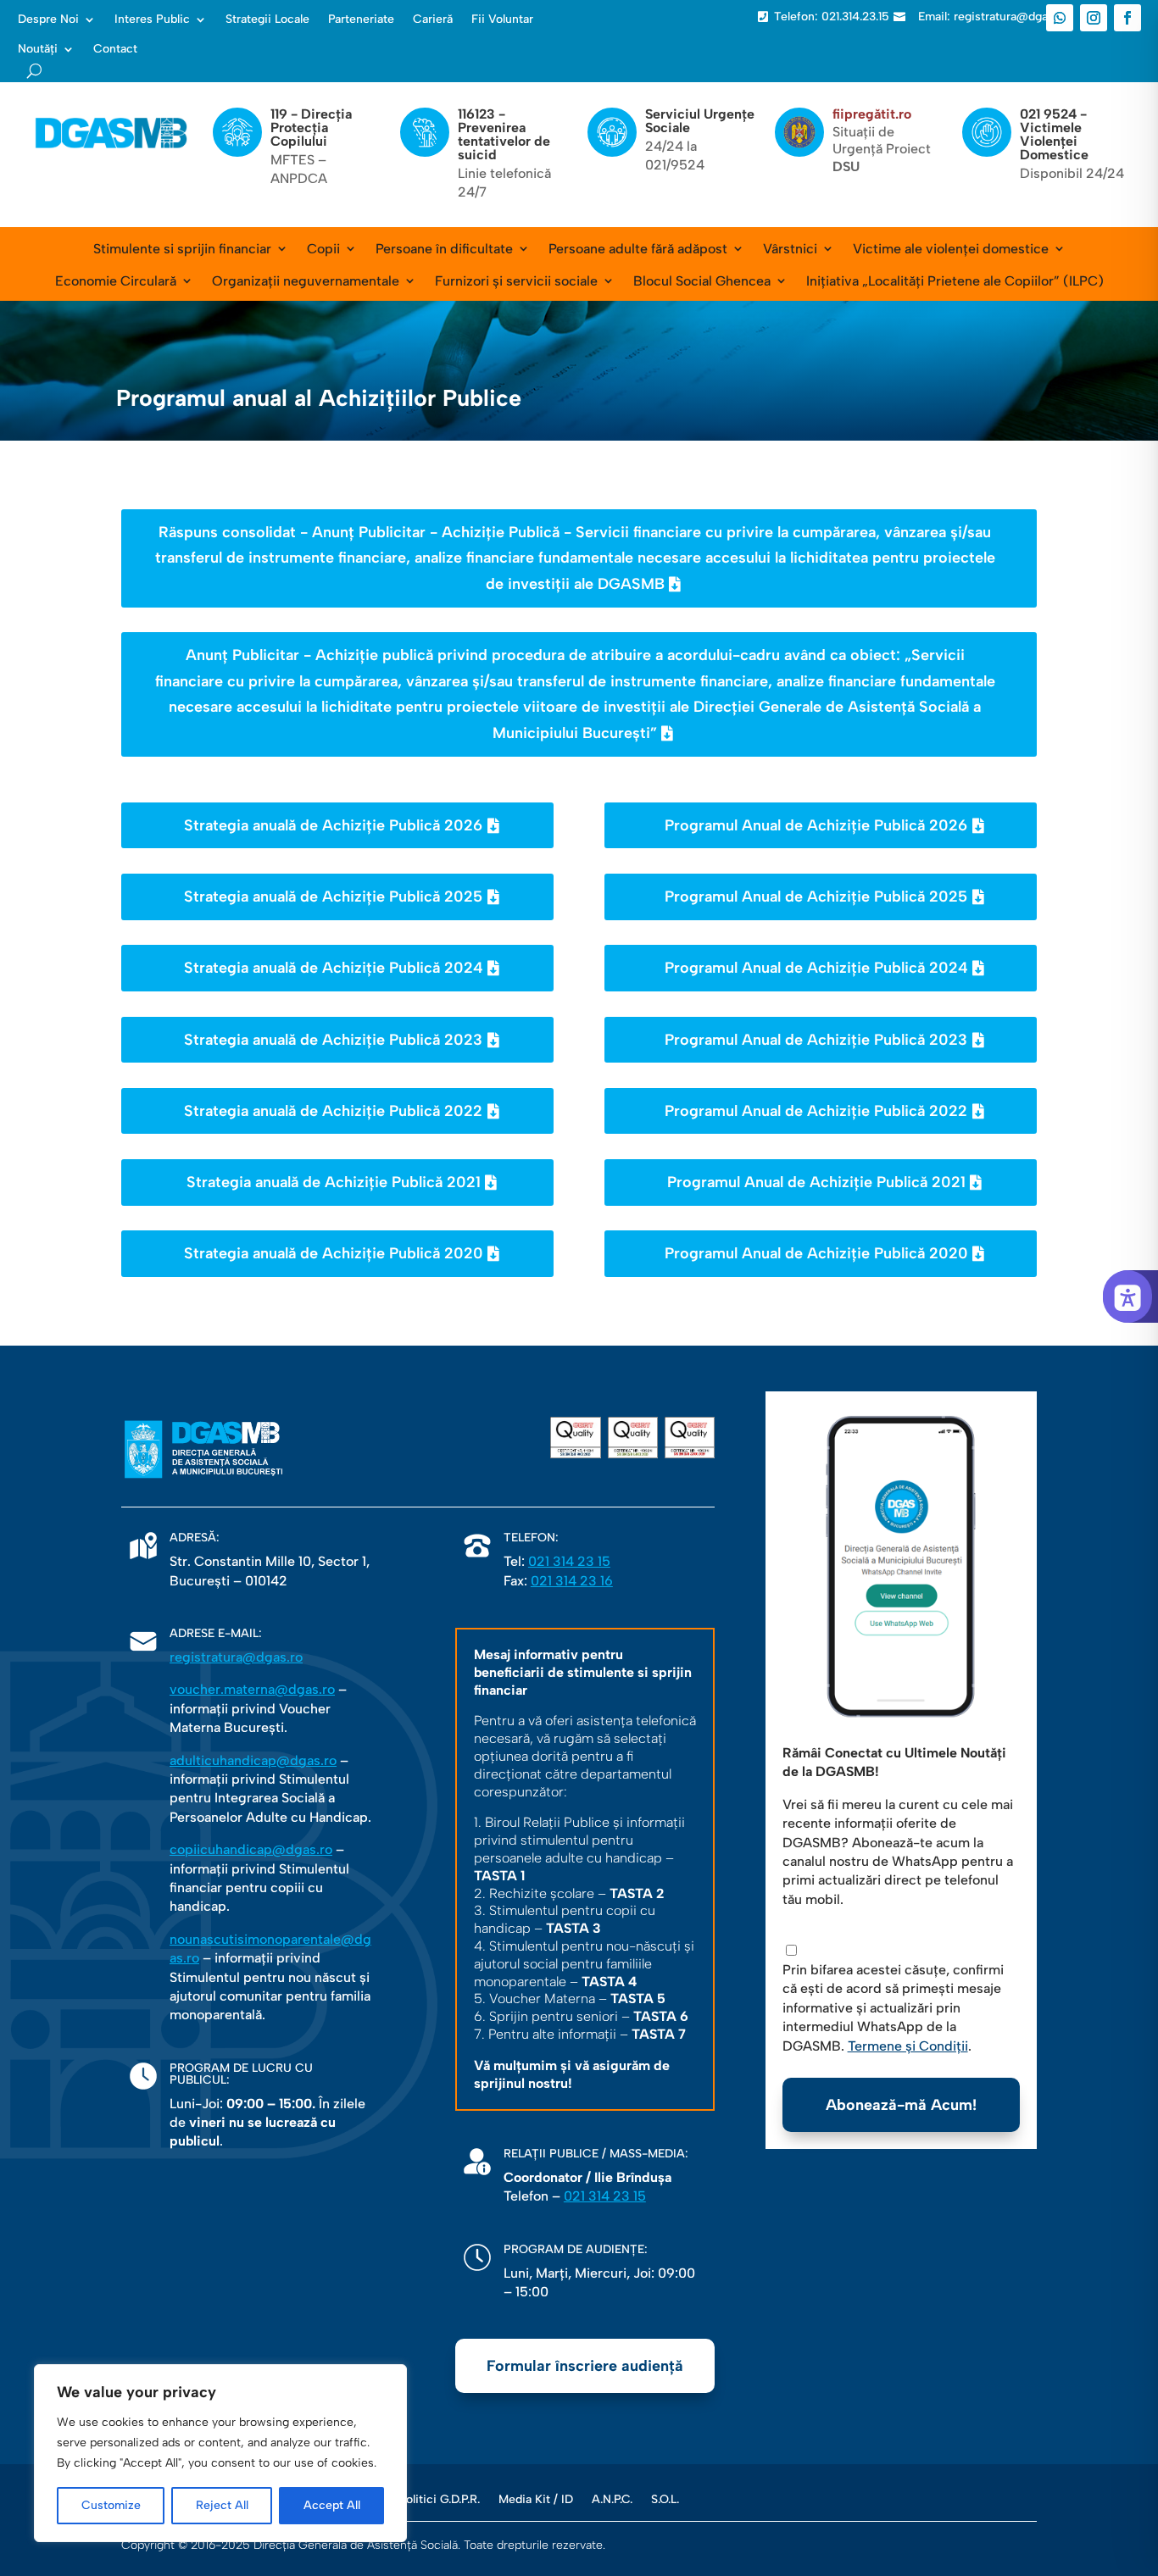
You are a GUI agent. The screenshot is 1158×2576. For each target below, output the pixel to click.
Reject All (222, 2505)
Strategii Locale (267, 19)
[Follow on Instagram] (1094, 18)
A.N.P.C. (612, 2499)
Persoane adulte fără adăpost (638, 249)
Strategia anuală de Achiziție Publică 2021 (334, 1182)
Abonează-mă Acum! (901, 2105)
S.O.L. (665, 2499)
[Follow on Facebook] (1127, 18)
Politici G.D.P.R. (440, 2499)
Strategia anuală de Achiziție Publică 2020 (334, 1253)
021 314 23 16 (572, 1581)
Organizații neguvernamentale (306, 281)
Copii (323, 249)
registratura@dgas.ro (236, 1657)
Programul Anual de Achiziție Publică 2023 (816, 1040)
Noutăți (38, 49)
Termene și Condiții (908, 2046)
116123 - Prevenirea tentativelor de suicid (504, 134)
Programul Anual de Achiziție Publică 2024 (816, 968)
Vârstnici (790, 249)
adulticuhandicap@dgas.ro (253, 1760)
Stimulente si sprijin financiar (182, 249)
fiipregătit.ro (872, 114)
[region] (220, 2453)
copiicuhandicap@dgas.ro (251, 1849)
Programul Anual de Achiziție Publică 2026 (816, 825)
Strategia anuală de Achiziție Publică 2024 (334, 968)
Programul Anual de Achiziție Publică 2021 (816, 1182)
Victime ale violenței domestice (951, 249)
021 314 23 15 (569, 1561)
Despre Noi (48, 19)
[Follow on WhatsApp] (1060, 18)
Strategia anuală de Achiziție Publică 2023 (333, 1040)
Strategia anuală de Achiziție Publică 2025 (333, 897)
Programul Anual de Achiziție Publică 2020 (816, 1253)
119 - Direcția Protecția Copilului (311, 128)
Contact (115, 49)
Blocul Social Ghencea (702, 281)
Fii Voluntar (502, 19)
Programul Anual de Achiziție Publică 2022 (816, 1111)
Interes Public (152, 19)
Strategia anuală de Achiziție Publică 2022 (333, 1111)
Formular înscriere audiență (585, 2366)
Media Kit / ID (536, 2499)
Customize (111, 2505)
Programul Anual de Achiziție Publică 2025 (816, 897)
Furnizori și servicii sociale (516, 281)
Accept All (332, 2505)
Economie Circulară (116, 281)
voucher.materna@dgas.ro (252, 1689)
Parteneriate (361, 19)
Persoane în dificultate (444, 249)
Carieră (433, 19)
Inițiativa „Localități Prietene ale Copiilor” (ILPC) (955, 281)
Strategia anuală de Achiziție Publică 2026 (333, 825)
